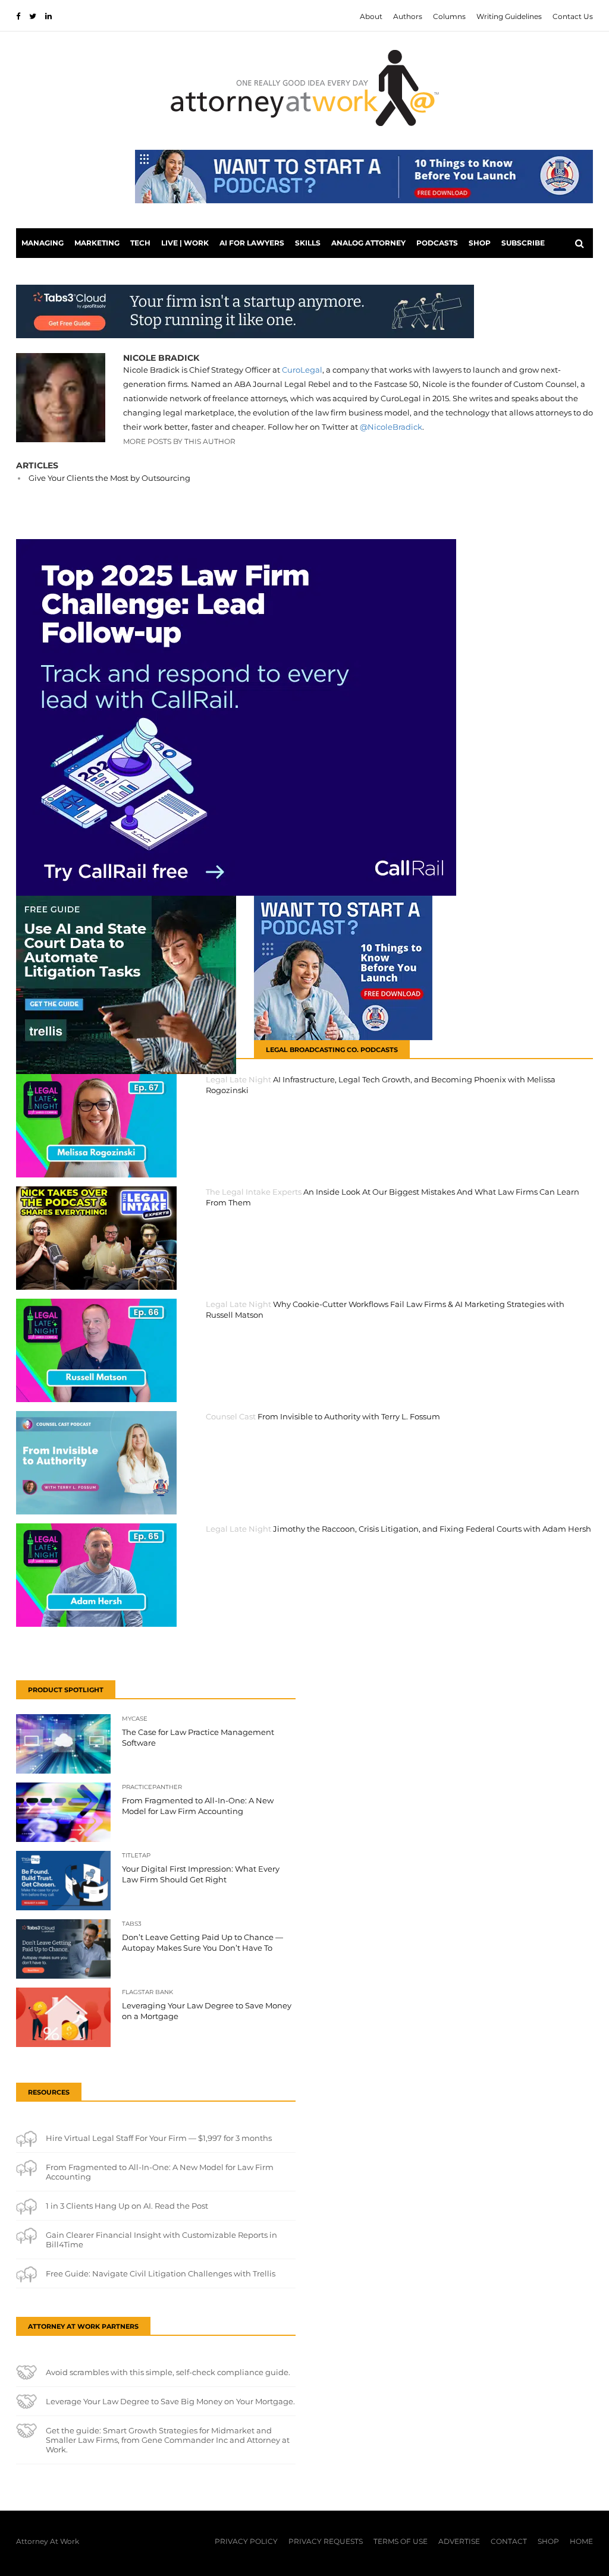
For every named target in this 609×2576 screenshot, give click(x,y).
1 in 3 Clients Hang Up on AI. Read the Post (127, 2206)
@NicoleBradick (391, 427)
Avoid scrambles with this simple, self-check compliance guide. (168, 2372)
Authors (408, 16)
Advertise (459, 2541)
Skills (308, 243)
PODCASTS (437, 243)
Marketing (97, 243)
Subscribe (523, 243)
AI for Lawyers (252, 243)
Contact (509, 2541)
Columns (449, 16)
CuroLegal (302, 370)
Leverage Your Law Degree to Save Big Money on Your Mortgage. (170, 2401)
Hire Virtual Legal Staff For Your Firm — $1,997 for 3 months (159, 2138)
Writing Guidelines (509, 16)
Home (581, 2541)
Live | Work (185, 243)
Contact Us (573, 16)
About (371, 16)
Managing (43, 243)
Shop (480, 243)
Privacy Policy (246, 2541)
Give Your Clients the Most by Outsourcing (109, 478)
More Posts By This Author (179, 441)
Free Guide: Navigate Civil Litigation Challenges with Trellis (161, 2273)
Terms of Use (401, 2541)
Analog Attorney (368, 243)
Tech (140, 243)
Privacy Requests (326, 2541)
